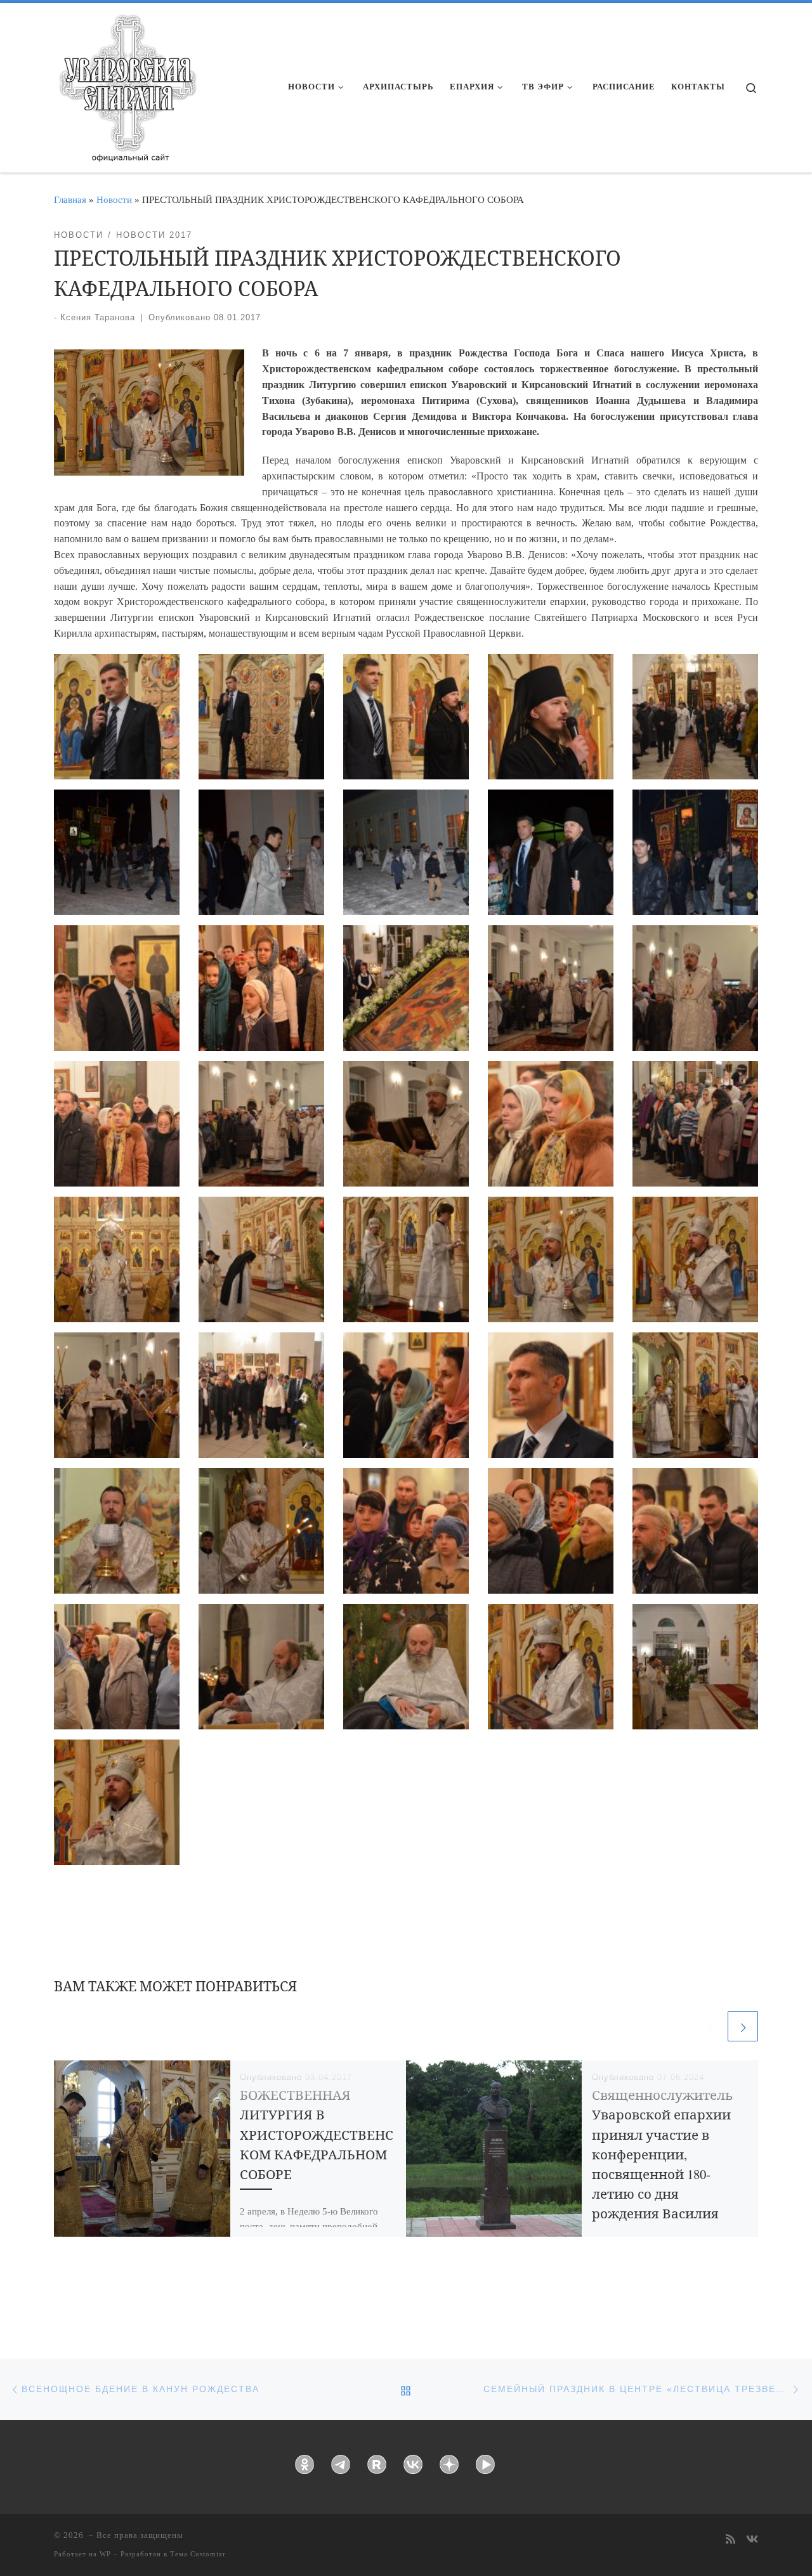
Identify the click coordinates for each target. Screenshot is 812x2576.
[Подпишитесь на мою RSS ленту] (730, 2540)
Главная (70, 199)
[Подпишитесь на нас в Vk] (752, 2540)
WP (105, 2554)
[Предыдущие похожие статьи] (710, 2026)
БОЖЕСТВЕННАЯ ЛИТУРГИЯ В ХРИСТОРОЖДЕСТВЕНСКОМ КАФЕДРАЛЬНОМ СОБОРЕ (317, 2134)
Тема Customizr (198, 2554)
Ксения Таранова (98, 317)
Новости (114, 199)
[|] (127, 84)
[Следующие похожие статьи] (743, 2026)
